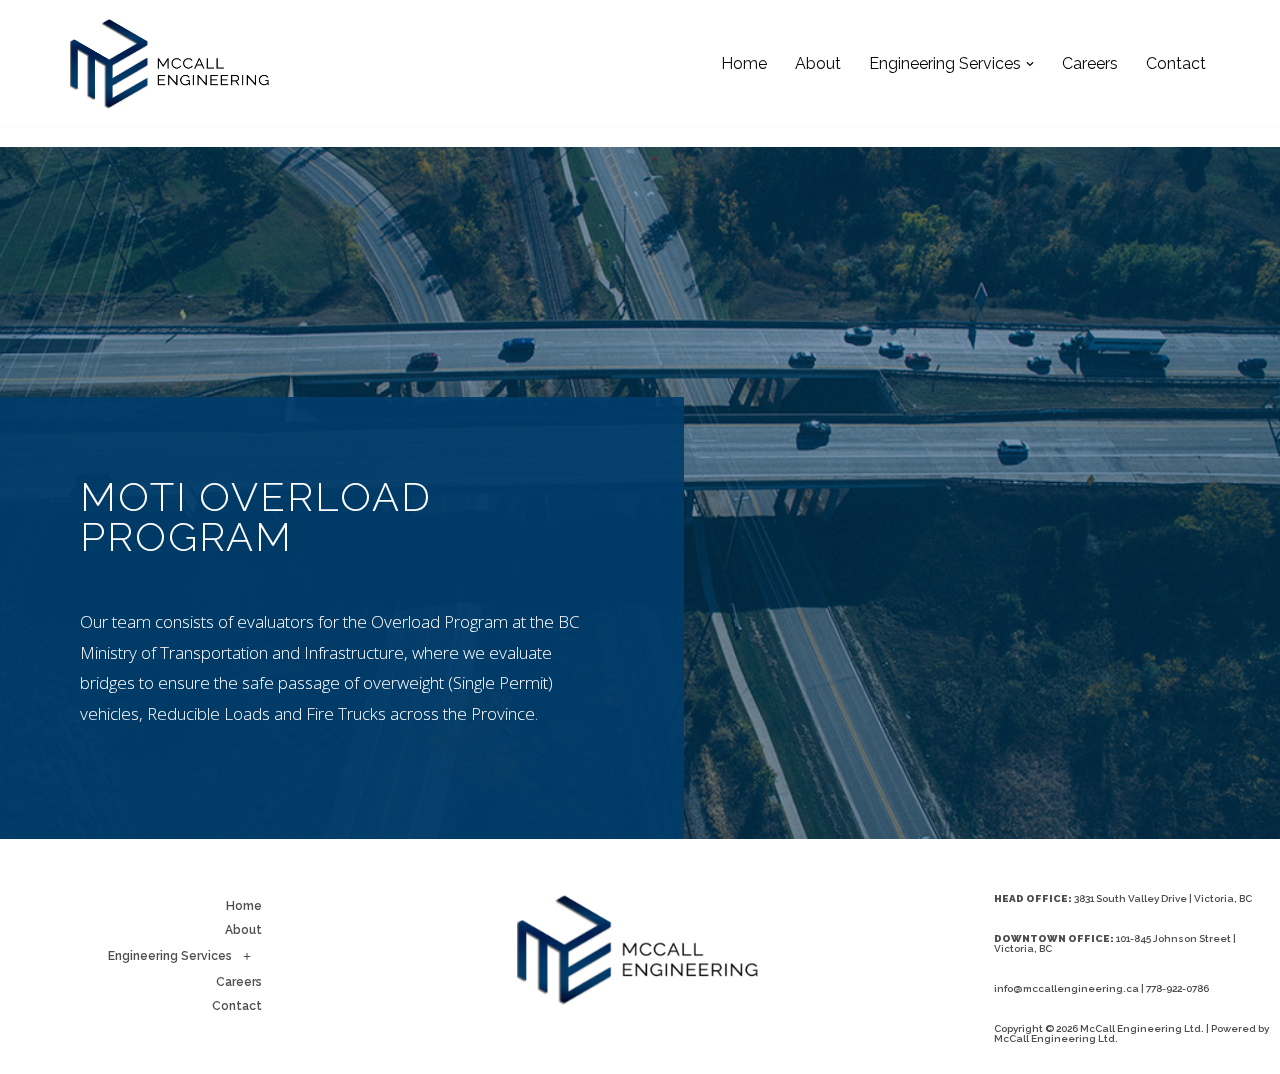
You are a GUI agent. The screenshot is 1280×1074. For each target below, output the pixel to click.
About (818, 63)
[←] (170, 63)
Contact (1176, 63)
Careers (1090, 63)
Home (744, 63)
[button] (1030, 64)
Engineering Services (170, 956)
